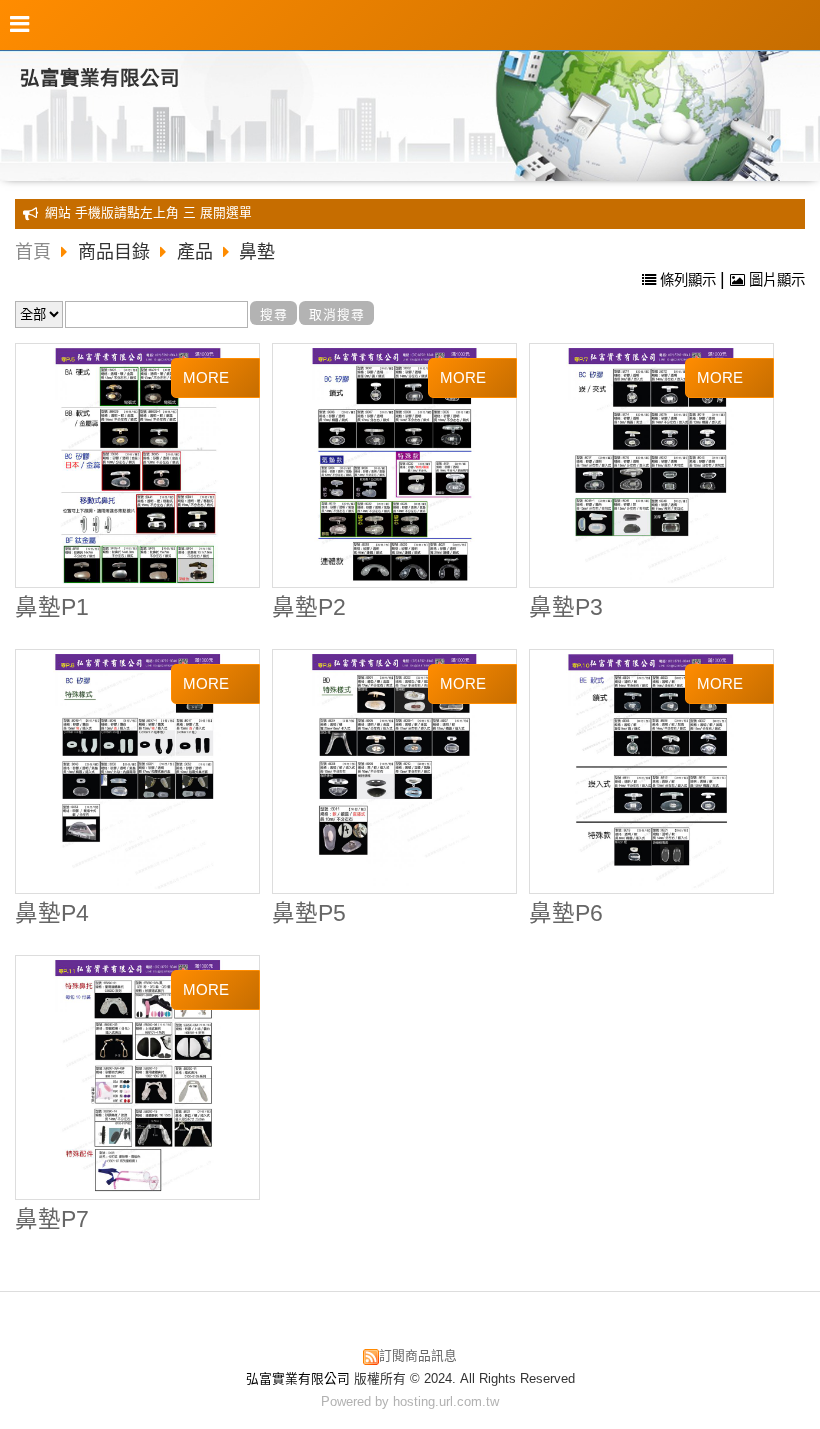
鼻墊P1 (52, 607)
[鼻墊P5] (395, 772)
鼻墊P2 (309, 607)
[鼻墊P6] (651, 772)
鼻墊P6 (566, 913)
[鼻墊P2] (395, 466)
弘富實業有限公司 (100, 78)
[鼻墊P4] (138, 772)
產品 (195, 252)
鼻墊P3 (566, 607)
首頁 (33, 252)
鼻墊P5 (309, 913)
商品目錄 (116, 252)
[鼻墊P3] (651, 466)
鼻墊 (257, 252)
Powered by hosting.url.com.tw (410, 1401)
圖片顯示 (775, 280)
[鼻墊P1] (138, 466)
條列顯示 (688, 280)
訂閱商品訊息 (418, 1355)
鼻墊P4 (52, 913)
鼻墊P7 (52, 1219)
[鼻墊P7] (138, 1078)
